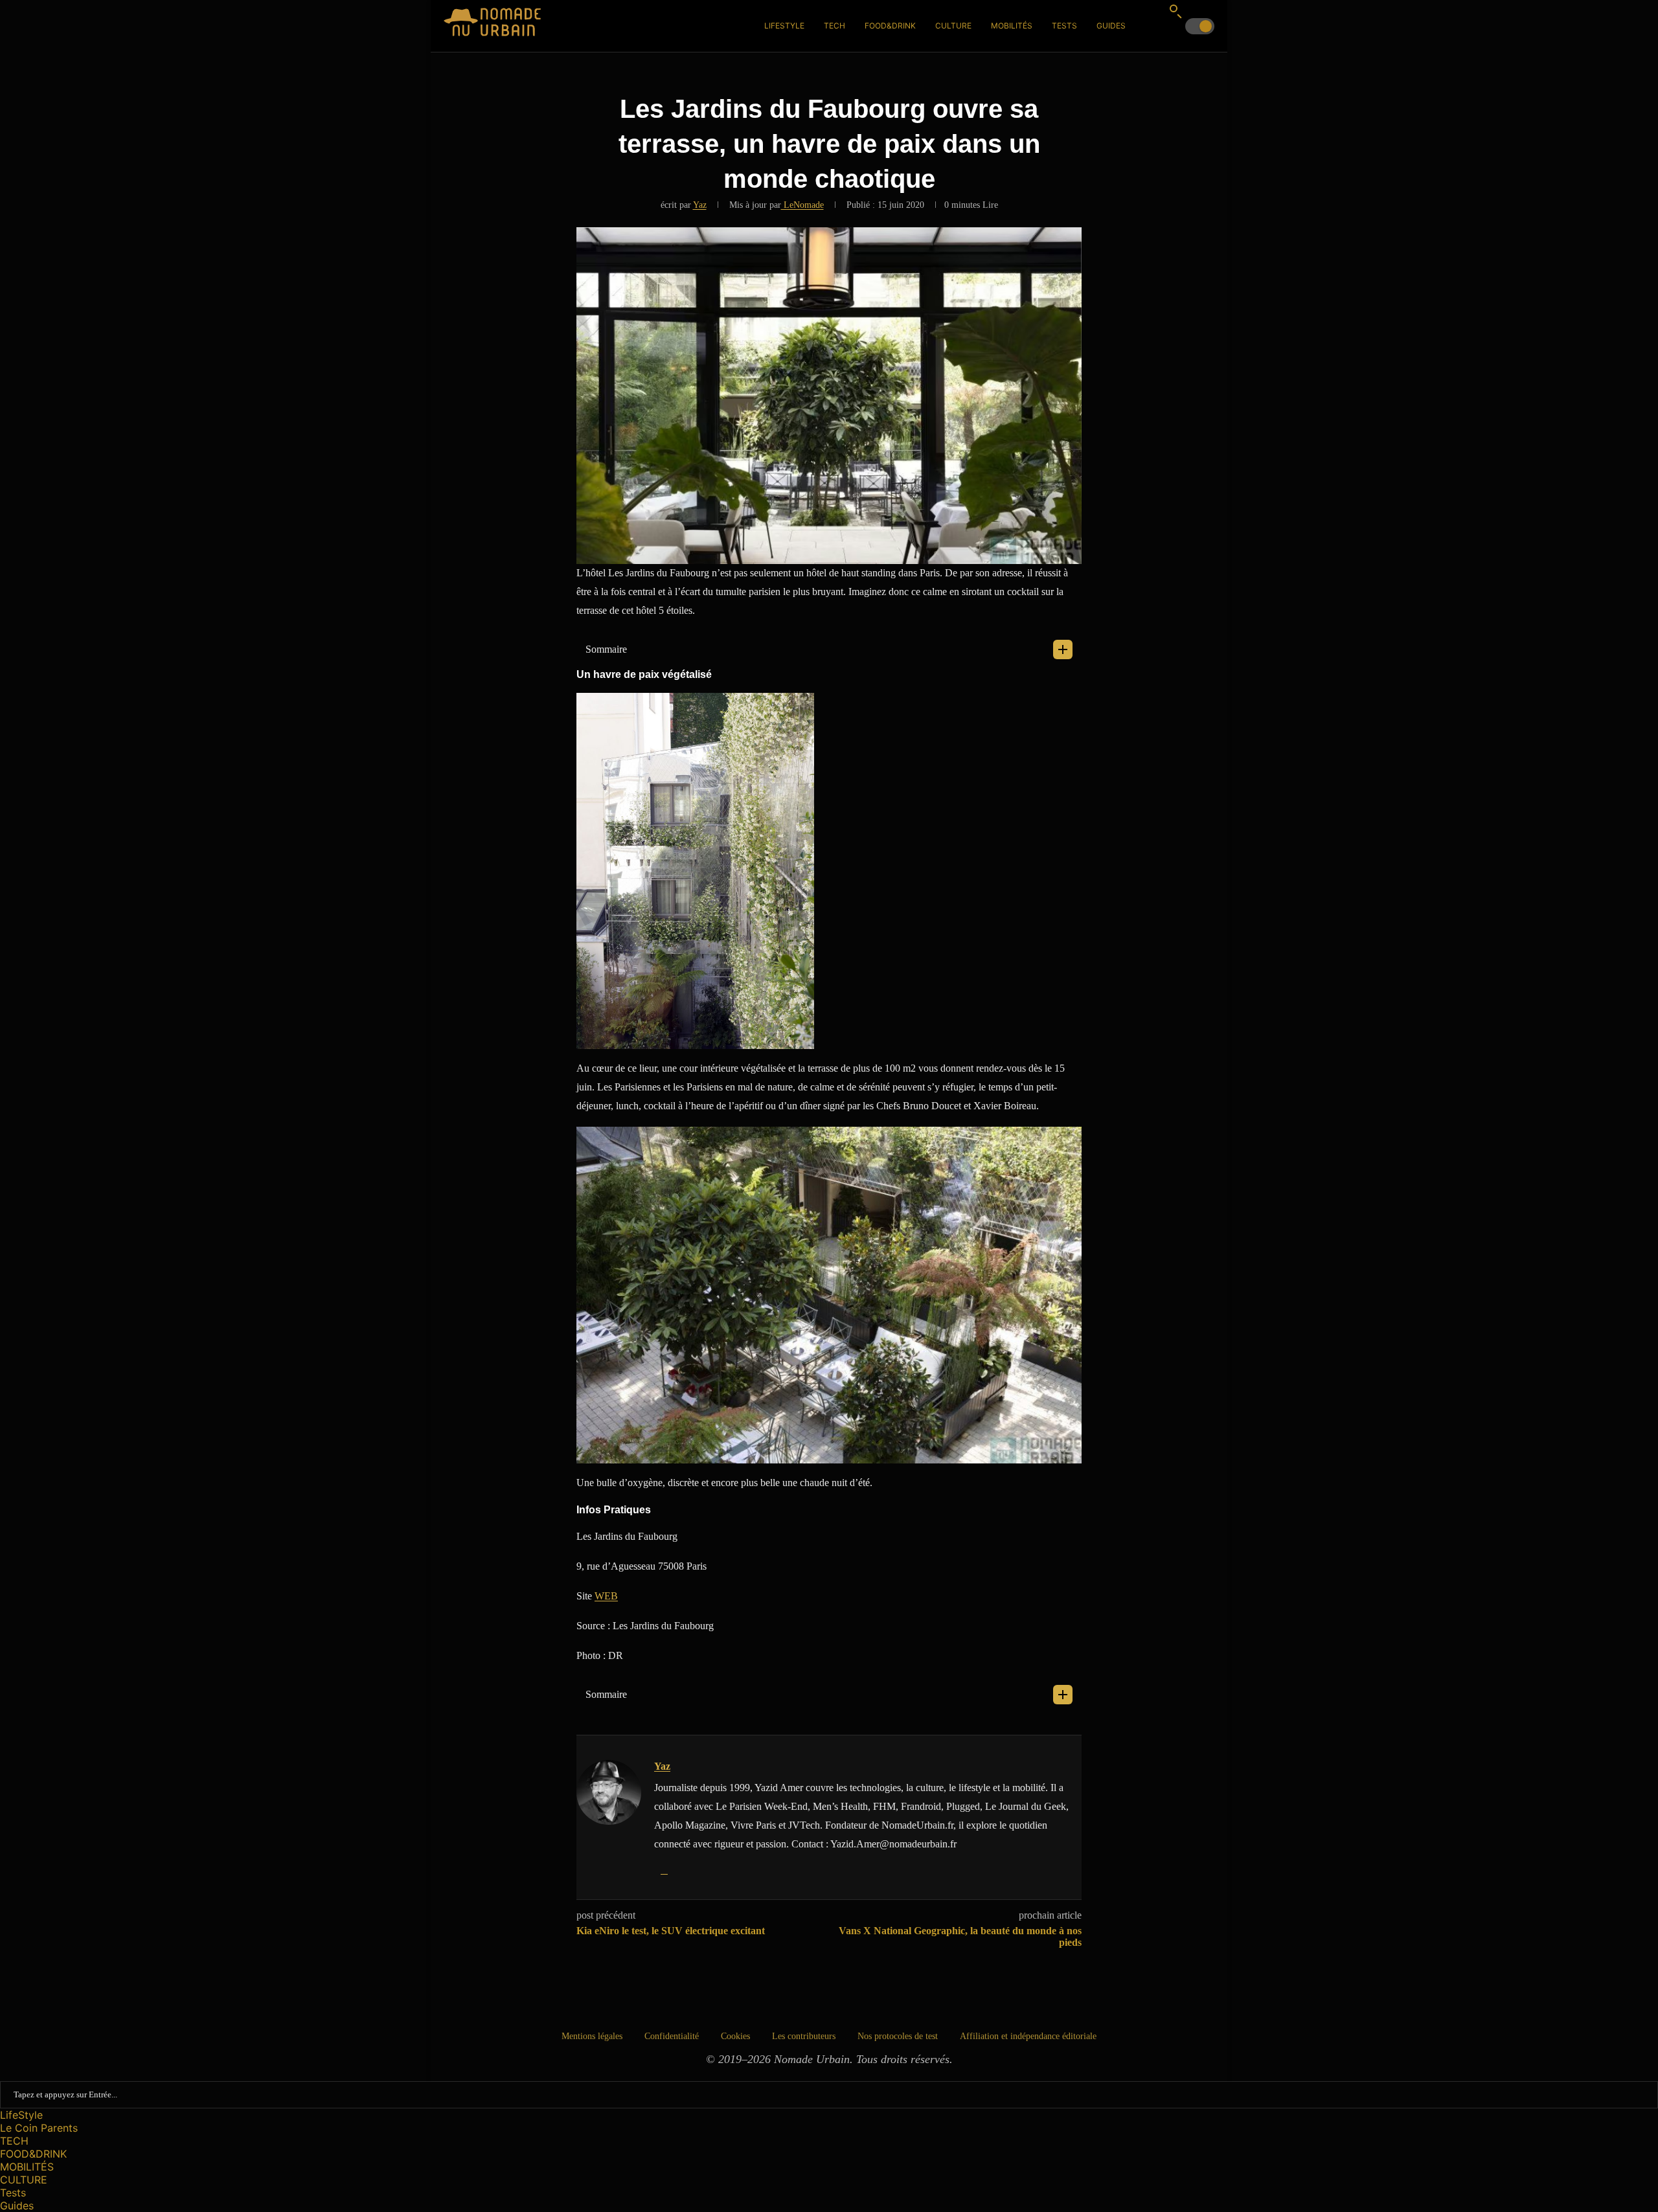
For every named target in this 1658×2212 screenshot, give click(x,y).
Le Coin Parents (39, 2128)
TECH (835, 26)
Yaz (700, 205)
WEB (606, 1596)
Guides (1111, 26)
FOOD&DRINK (890, 26)
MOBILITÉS (1012, 26)
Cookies (735, 2036)
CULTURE (953, 26)
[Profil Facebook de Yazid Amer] (664, 1870)
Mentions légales (592, 2036)
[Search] (1175, 11)
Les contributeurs (804, 2036)
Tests (1064, 26)
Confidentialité (672, 2036)
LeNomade (802, 205)
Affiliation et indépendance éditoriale (1028, 2036)
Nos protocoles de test (898, 2036)
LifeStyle (784, 26)
